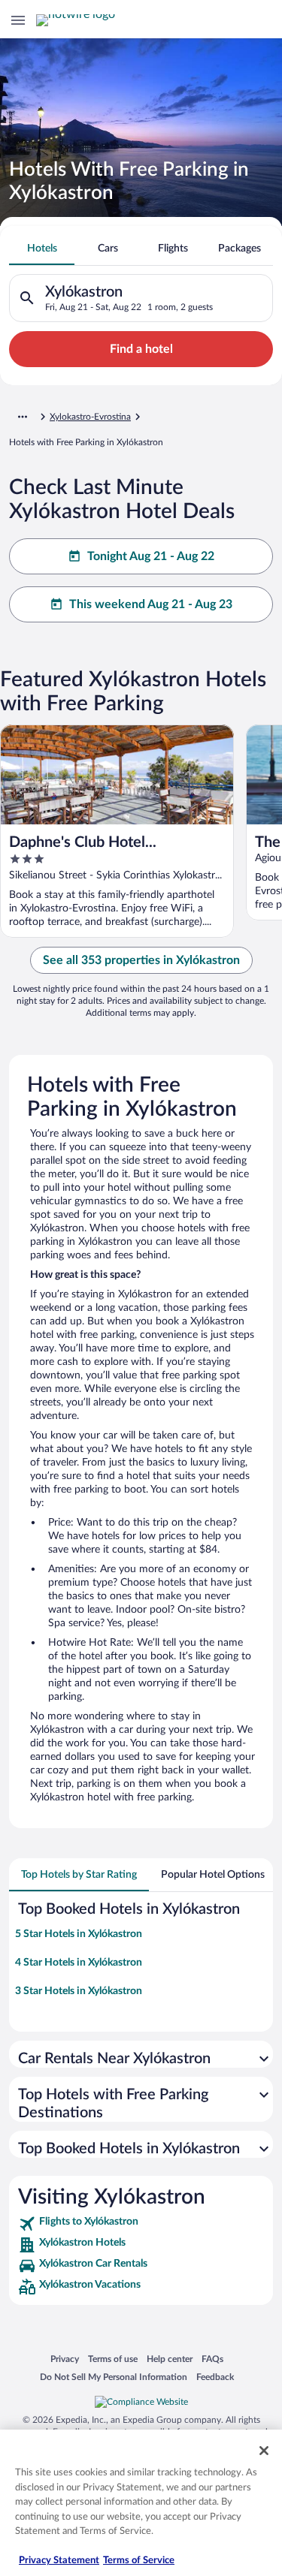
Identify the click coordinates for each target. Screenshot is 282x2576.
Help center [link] (170, 2359)
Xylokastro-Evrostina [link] (90, 417)
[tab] (42, 249)
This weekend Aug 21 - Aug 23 (151, 604)
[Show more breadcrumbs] (23, 417)
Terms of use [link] (113, 2359)
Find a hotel (141, 349)
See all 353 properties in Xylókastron (141, 960)
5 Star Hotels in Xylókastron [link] (79, 1934)
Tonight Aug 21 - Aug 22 (151, 556)
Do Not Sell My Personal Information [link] (114, 2377)
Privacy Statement (59, 2561)
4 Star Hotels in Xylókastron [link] (79, 1963)
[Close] (264, 2451)
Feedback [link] (215, 2377)
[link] (141, 2224)
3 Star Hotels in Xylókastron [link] (79, 1991)
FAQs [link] (212, 2359)
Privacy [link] (65, 2359)
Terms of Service (139, 2561)
